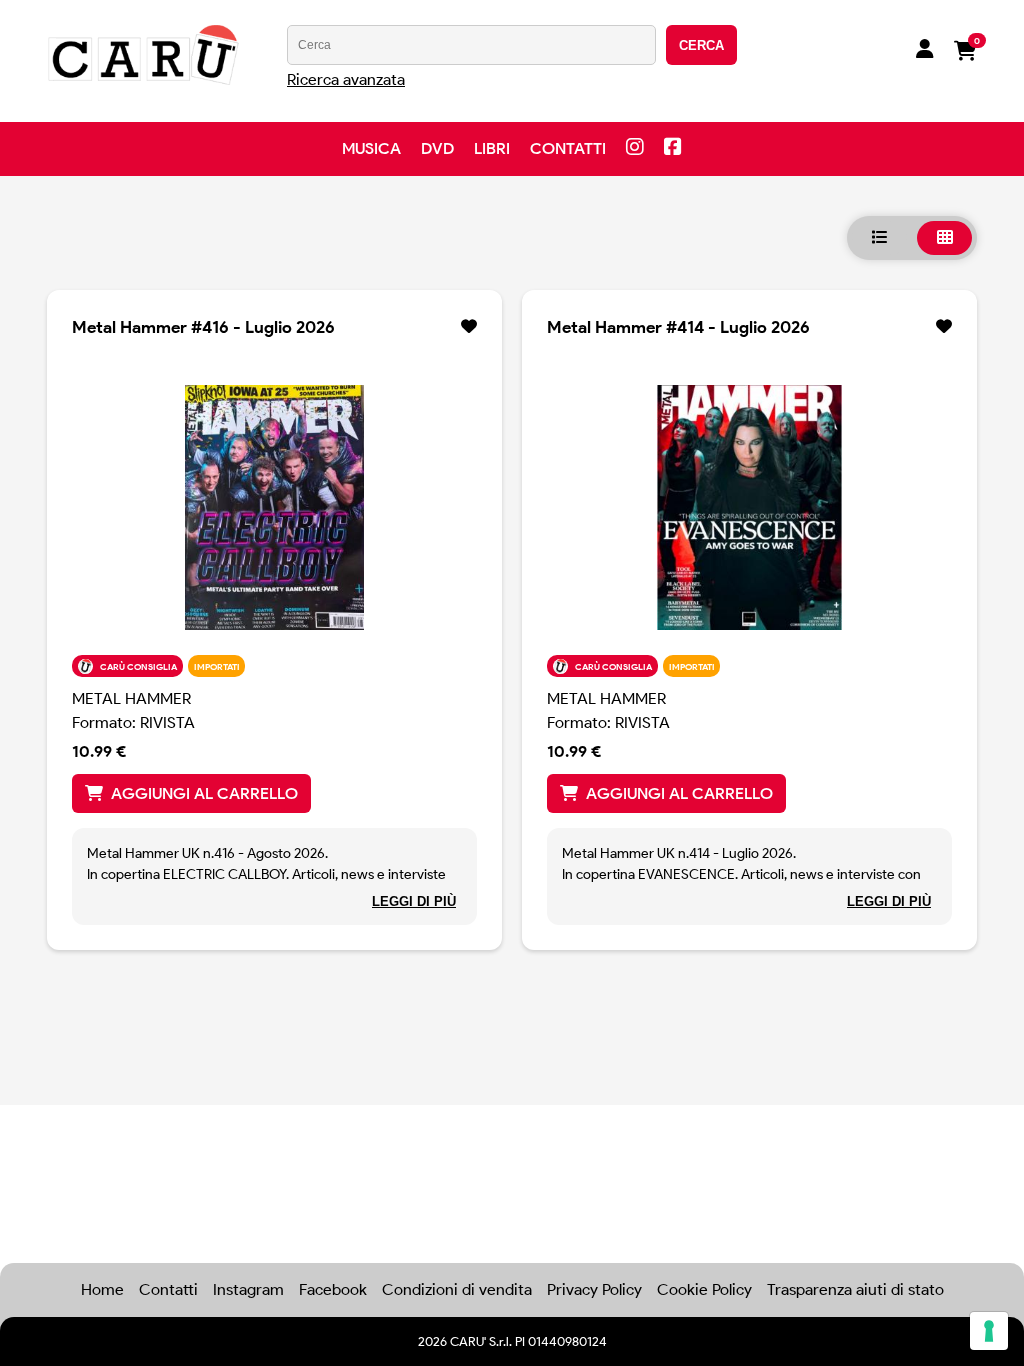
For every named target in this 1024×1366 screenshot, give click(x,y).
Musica (371, 148)
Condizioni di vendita (457, 1289)
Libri (492, 148)
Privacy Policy (594, 1289)
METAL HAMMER (131, 698)
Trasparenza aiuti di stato (855, 1289)
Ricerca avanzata (346, 79)
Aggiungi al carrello (204, 793)
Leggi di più (414, 901)
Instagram (248, 1289)
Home (102, 1289)
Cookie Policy (704, 1289)
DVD (437, 148)
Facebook (333, 1289)
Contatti (568, 148)
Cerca (701, 45)
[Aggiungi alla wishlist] (469, 327)
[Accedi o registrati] (925, 51)
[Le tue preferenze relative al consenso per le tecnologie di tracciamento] (989, 1331)
